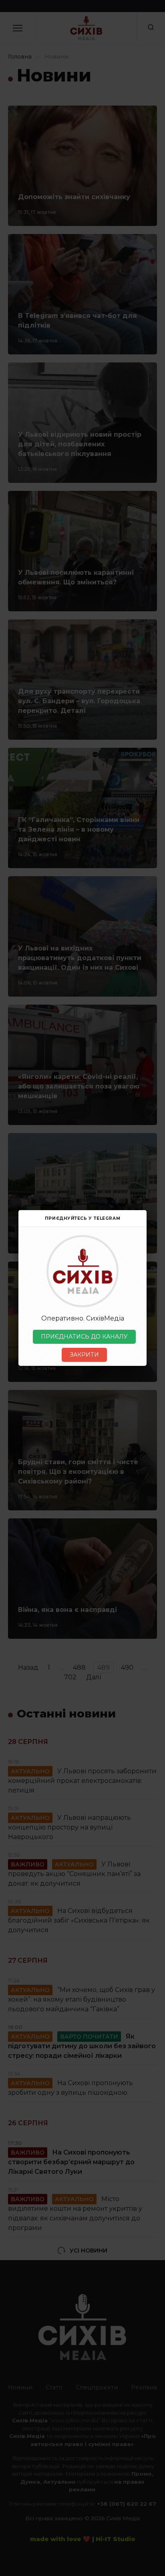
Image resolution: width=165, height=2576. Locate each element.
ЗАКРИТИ (84, 1355)
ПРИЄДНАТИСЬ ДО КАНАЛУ (84, 1337)
